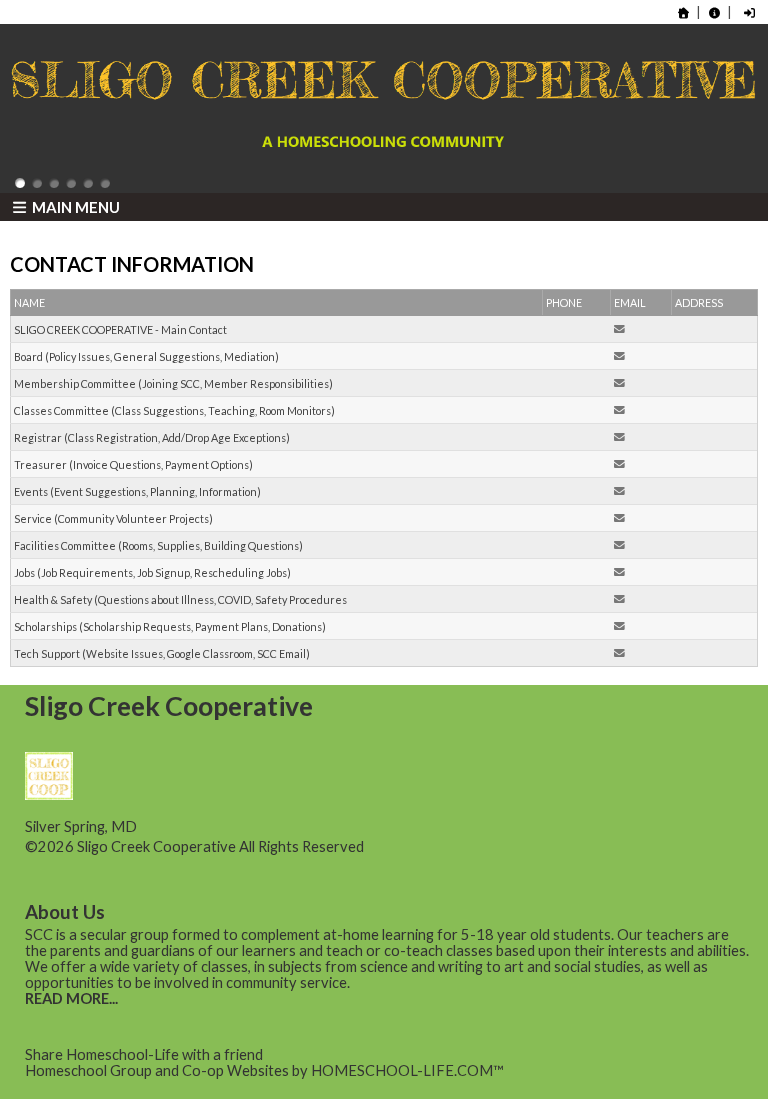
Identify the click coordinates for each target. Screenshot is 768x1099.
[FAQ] (714, 12)
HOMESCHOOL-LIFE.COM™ (407, 1070)
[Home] (684, 12)
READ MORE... (71, 998)
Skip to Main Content (451, 846)
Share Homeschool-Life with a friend (144, 1054)
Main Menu (74, 207)
